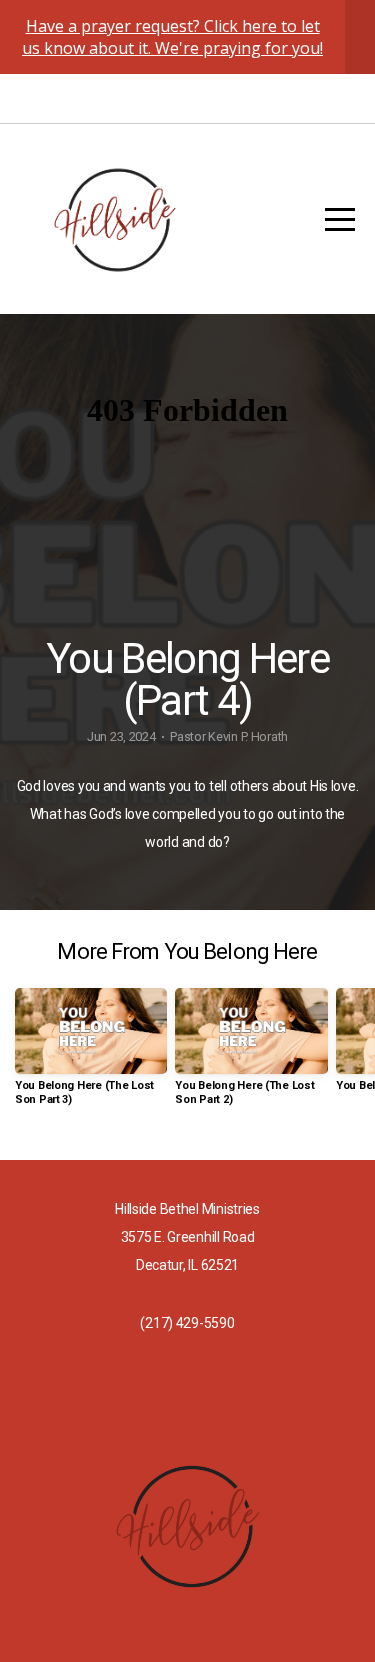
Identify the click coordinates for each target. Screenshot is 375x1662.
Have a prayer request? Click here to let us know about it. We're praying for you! (172, 37)
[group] (91, 1054)
